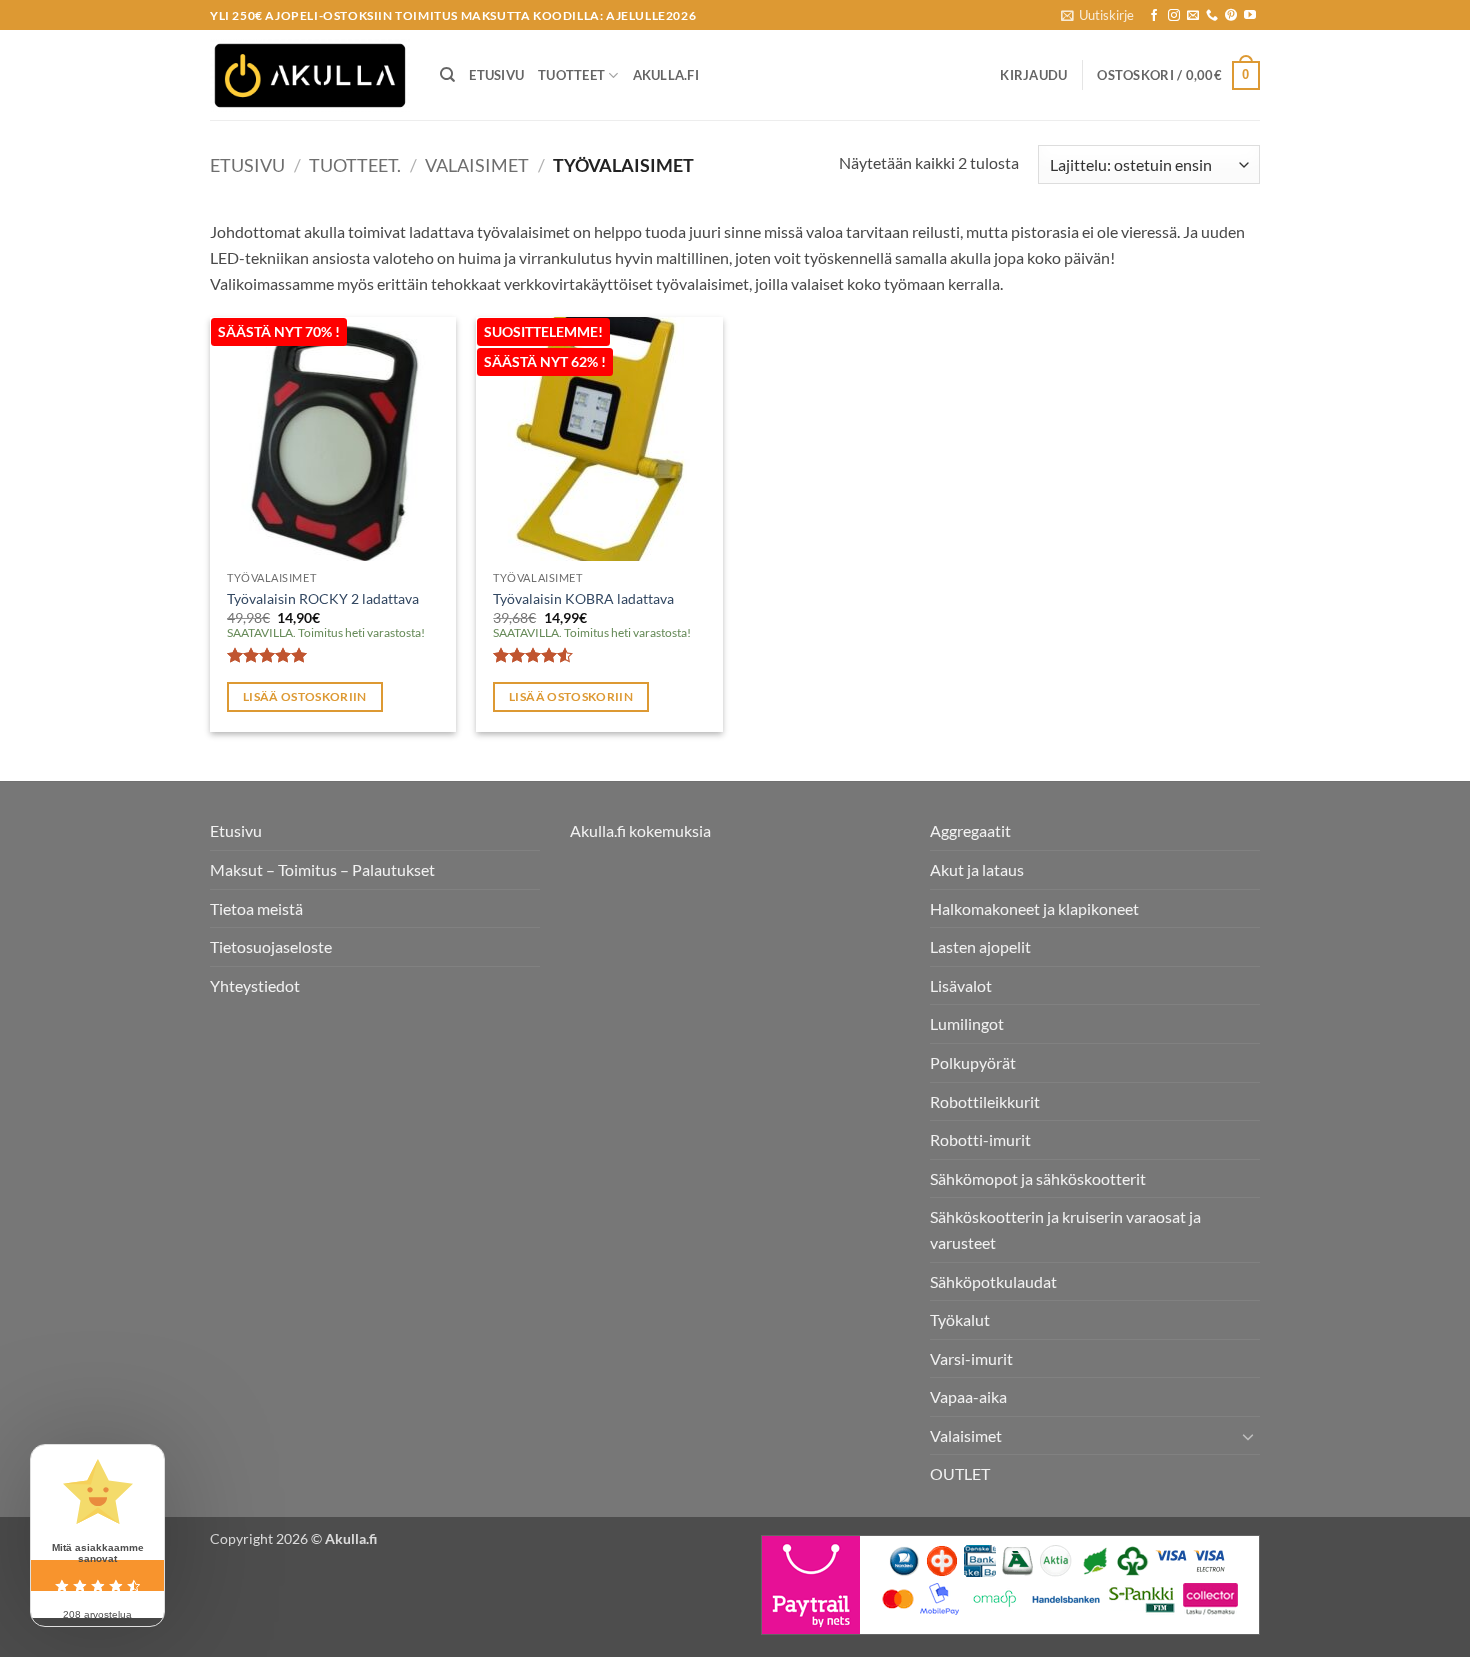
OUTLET (960, 1473)
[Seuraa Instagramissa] (1174, 16)
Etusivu (496, 75)
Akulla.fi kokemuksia (640, 830)
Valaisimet (477, 165)
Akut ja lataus (977, 869)
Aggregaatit (970, 830)
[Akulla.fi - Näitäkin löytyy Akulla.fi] (310, 75)
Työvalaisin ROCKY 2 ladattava (323, 598)
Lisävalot (961, 985)
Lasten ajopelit (980, 946)
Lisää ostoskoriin (305, 696)
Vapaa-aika (968, 1396)
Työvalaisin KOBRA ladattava (583, 598)
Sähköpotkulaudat (993, 1281)
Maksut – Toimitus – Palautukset (322, 869)
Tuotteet (571, 75)
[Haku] (447, 75)
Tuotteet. (355, 165)
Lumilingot (967, 1023)
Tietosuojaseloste (271, 946)
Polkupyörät (973, 1062)
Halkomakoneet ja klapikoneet (1034, 908)
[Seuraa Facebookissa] (1154, 16)
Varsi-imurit (971, 1358)
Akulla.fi (666, 75)
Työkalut (960, 1319)
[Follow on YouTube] (1250, 16)
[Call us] (1212, 16)
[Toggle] (1248, 1436)
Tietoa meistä (256, 908)
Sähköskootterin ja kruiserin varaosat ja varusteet (1065, 1229)
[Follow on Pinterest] (1231, 16)
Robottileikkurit (985, 1101)
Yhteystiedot (255, 985)
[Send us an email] (1193, 16)
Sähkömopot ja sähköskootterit (1038, 1178)
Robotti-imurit (980, 1139)
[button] (1097, 15)
